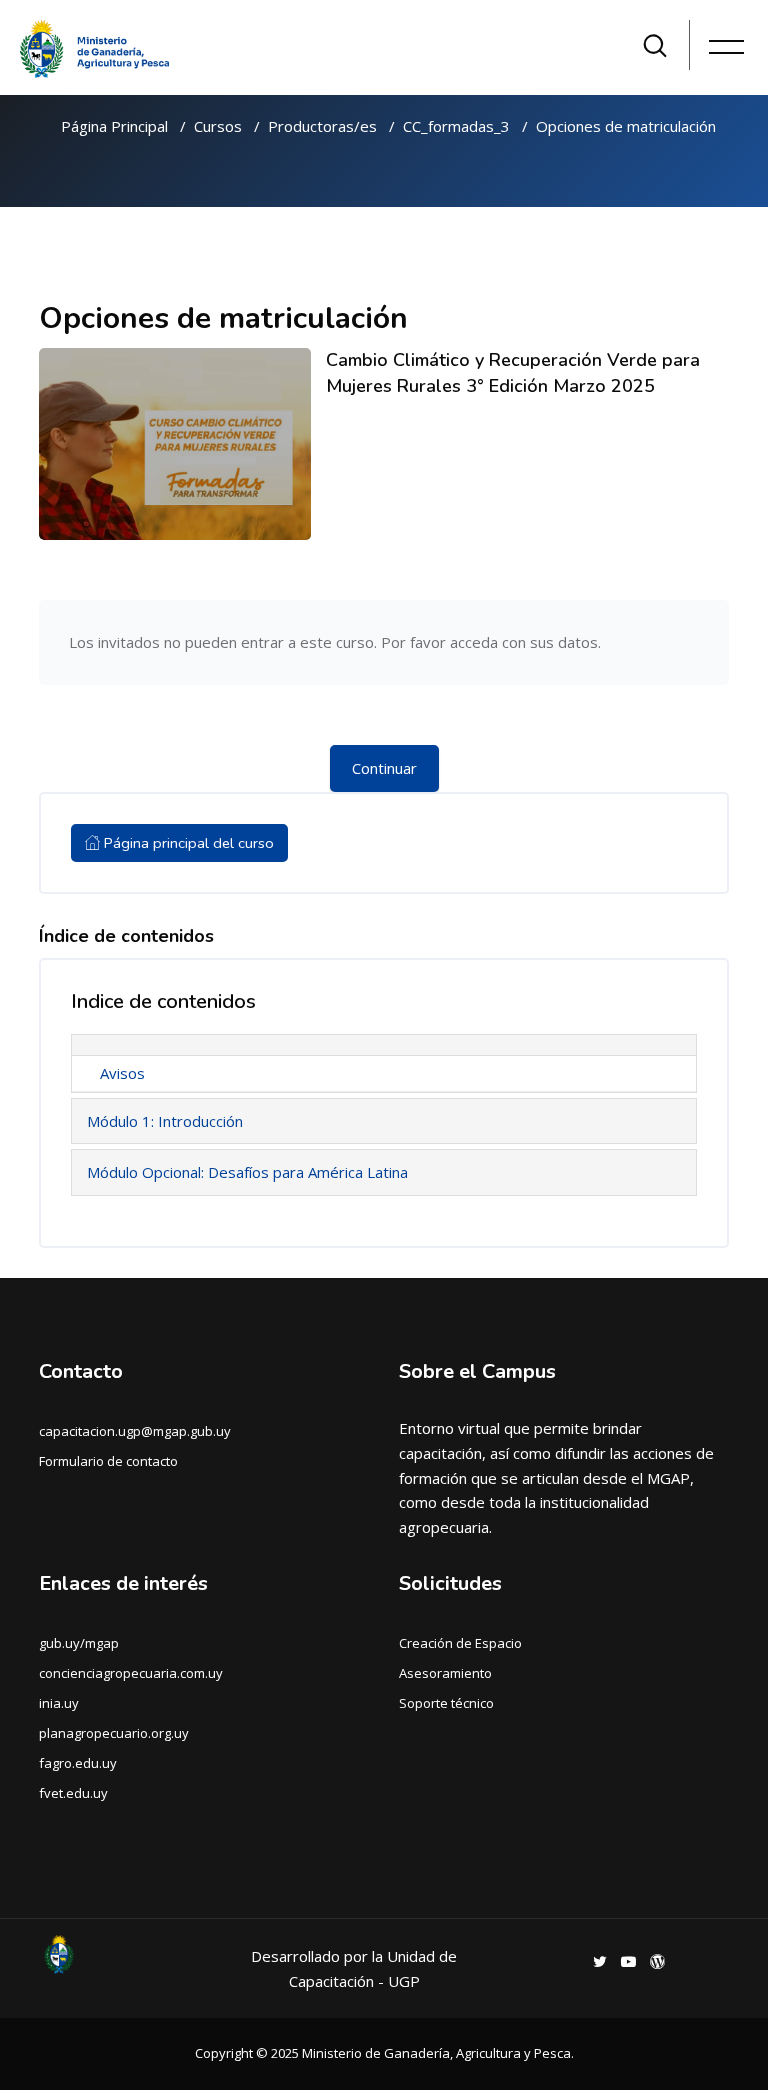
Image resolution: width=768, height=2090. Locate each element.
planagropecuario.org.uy (114, 1733)
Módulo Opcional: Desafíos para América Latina (247, 1172)
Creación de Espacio (460, 1643)
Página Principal (114, 126)
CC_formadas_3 (456, 126)
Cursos (218, 126)
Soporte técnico (446, 1703)
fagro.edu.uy (78, 1763)
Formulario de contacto (108, 1461)
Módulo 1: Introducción (165, 1121)
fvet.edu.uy (73, 1793)
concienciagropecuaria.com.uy (131, 1673)
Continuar (384, 768)
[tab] (384, 1045)
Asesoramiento (445, 1673)
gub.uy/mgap (79, 1643)
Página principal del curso (187, 843)
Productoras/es (322, 126)
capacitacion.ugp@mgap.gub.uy (135, 1431)
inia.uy (59, 1703)
